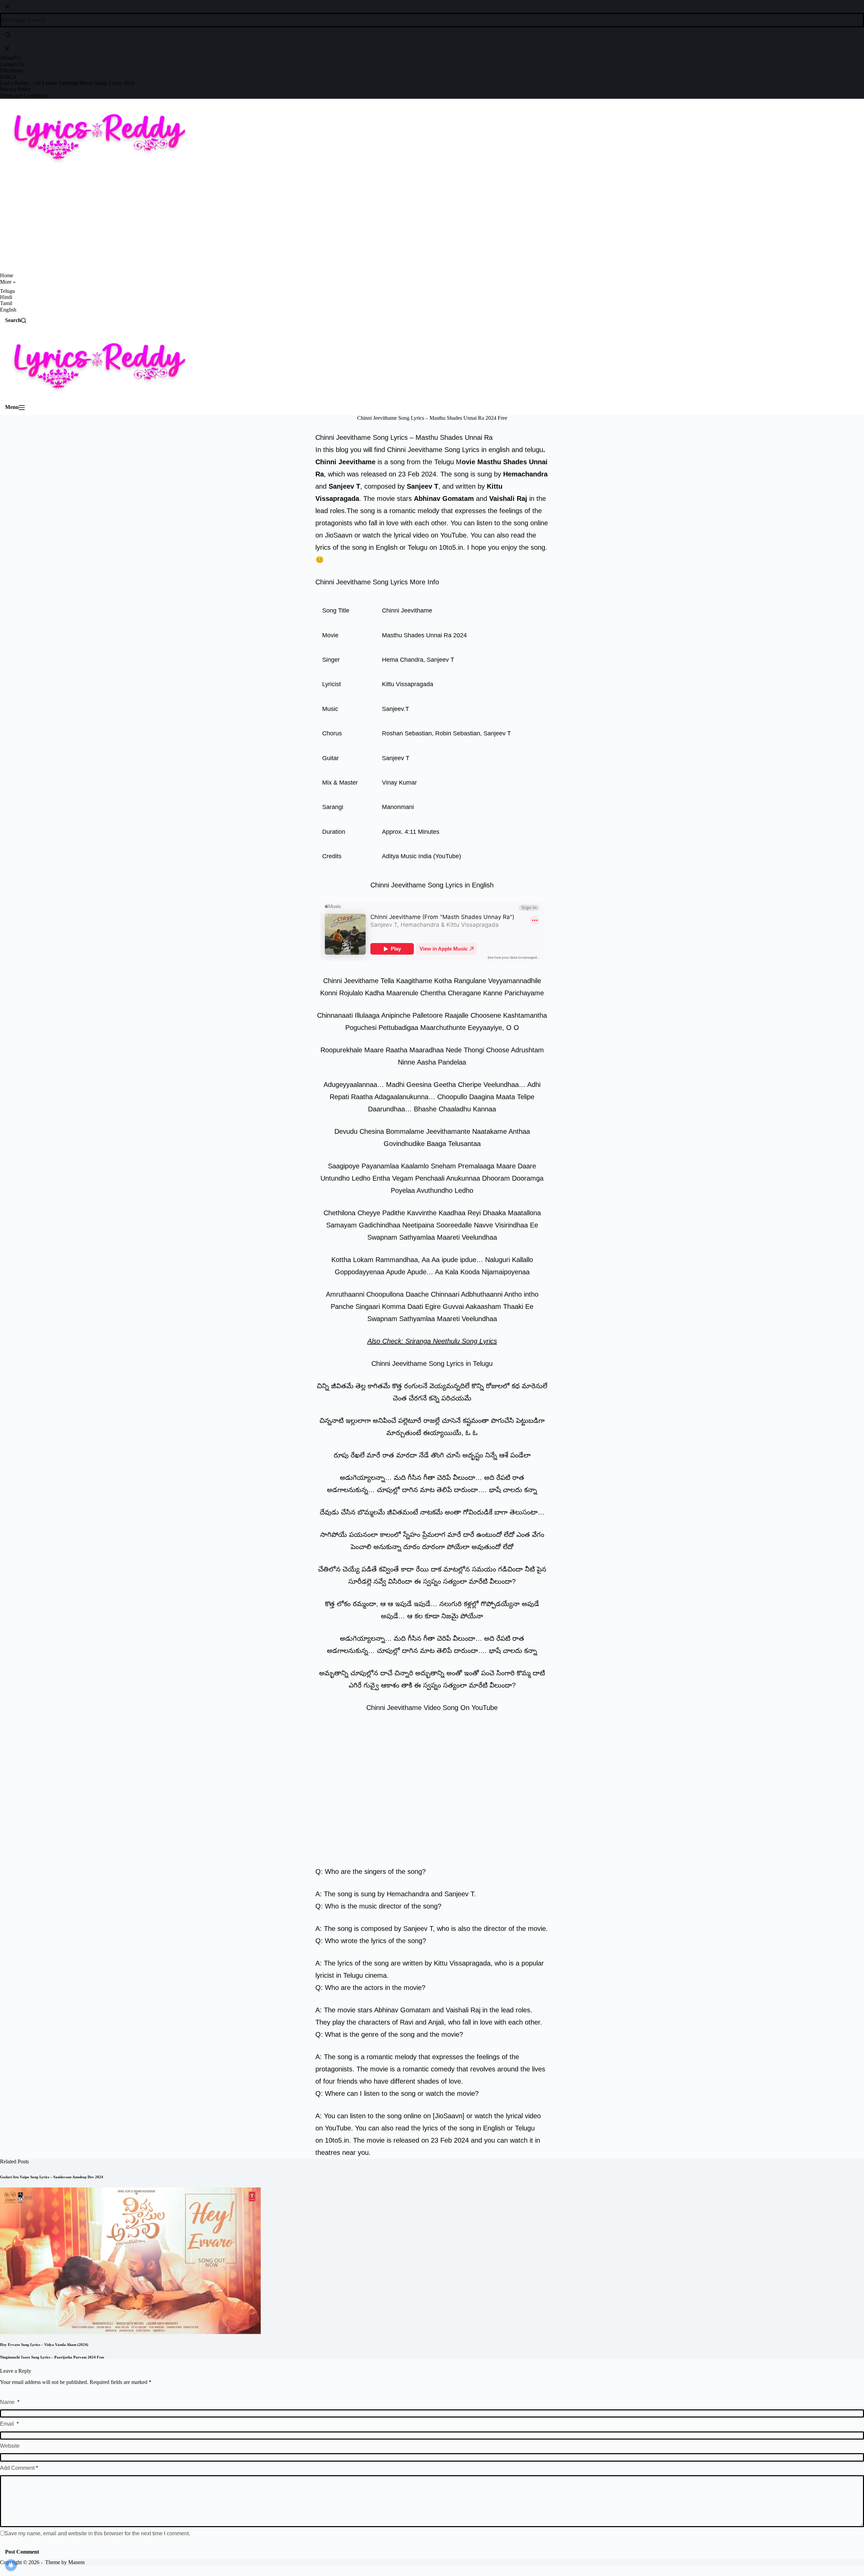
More (6, 282)
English (8, 310)
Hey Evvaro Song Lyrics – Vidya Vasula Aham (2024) (44, 2345)
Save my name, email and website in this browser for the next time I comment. (97, 2533)
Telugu (7, 291)
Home (7, 275)
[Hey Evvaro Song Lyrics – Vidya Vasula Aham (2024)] (130, 2260)
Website (10, 2446)
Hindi (6, 297)
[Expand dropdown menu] (22, 284)
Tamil (6, 303)
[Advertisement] (432, 222)
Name (10, 2402)
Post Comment (22, 2552)
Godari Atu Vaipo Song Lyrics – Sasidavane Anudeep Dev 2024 (52, 2177)
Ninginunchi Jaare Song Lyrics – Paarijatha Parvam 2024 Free (52, 2357)
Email (9, 2424)
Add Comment (19, 2468)
